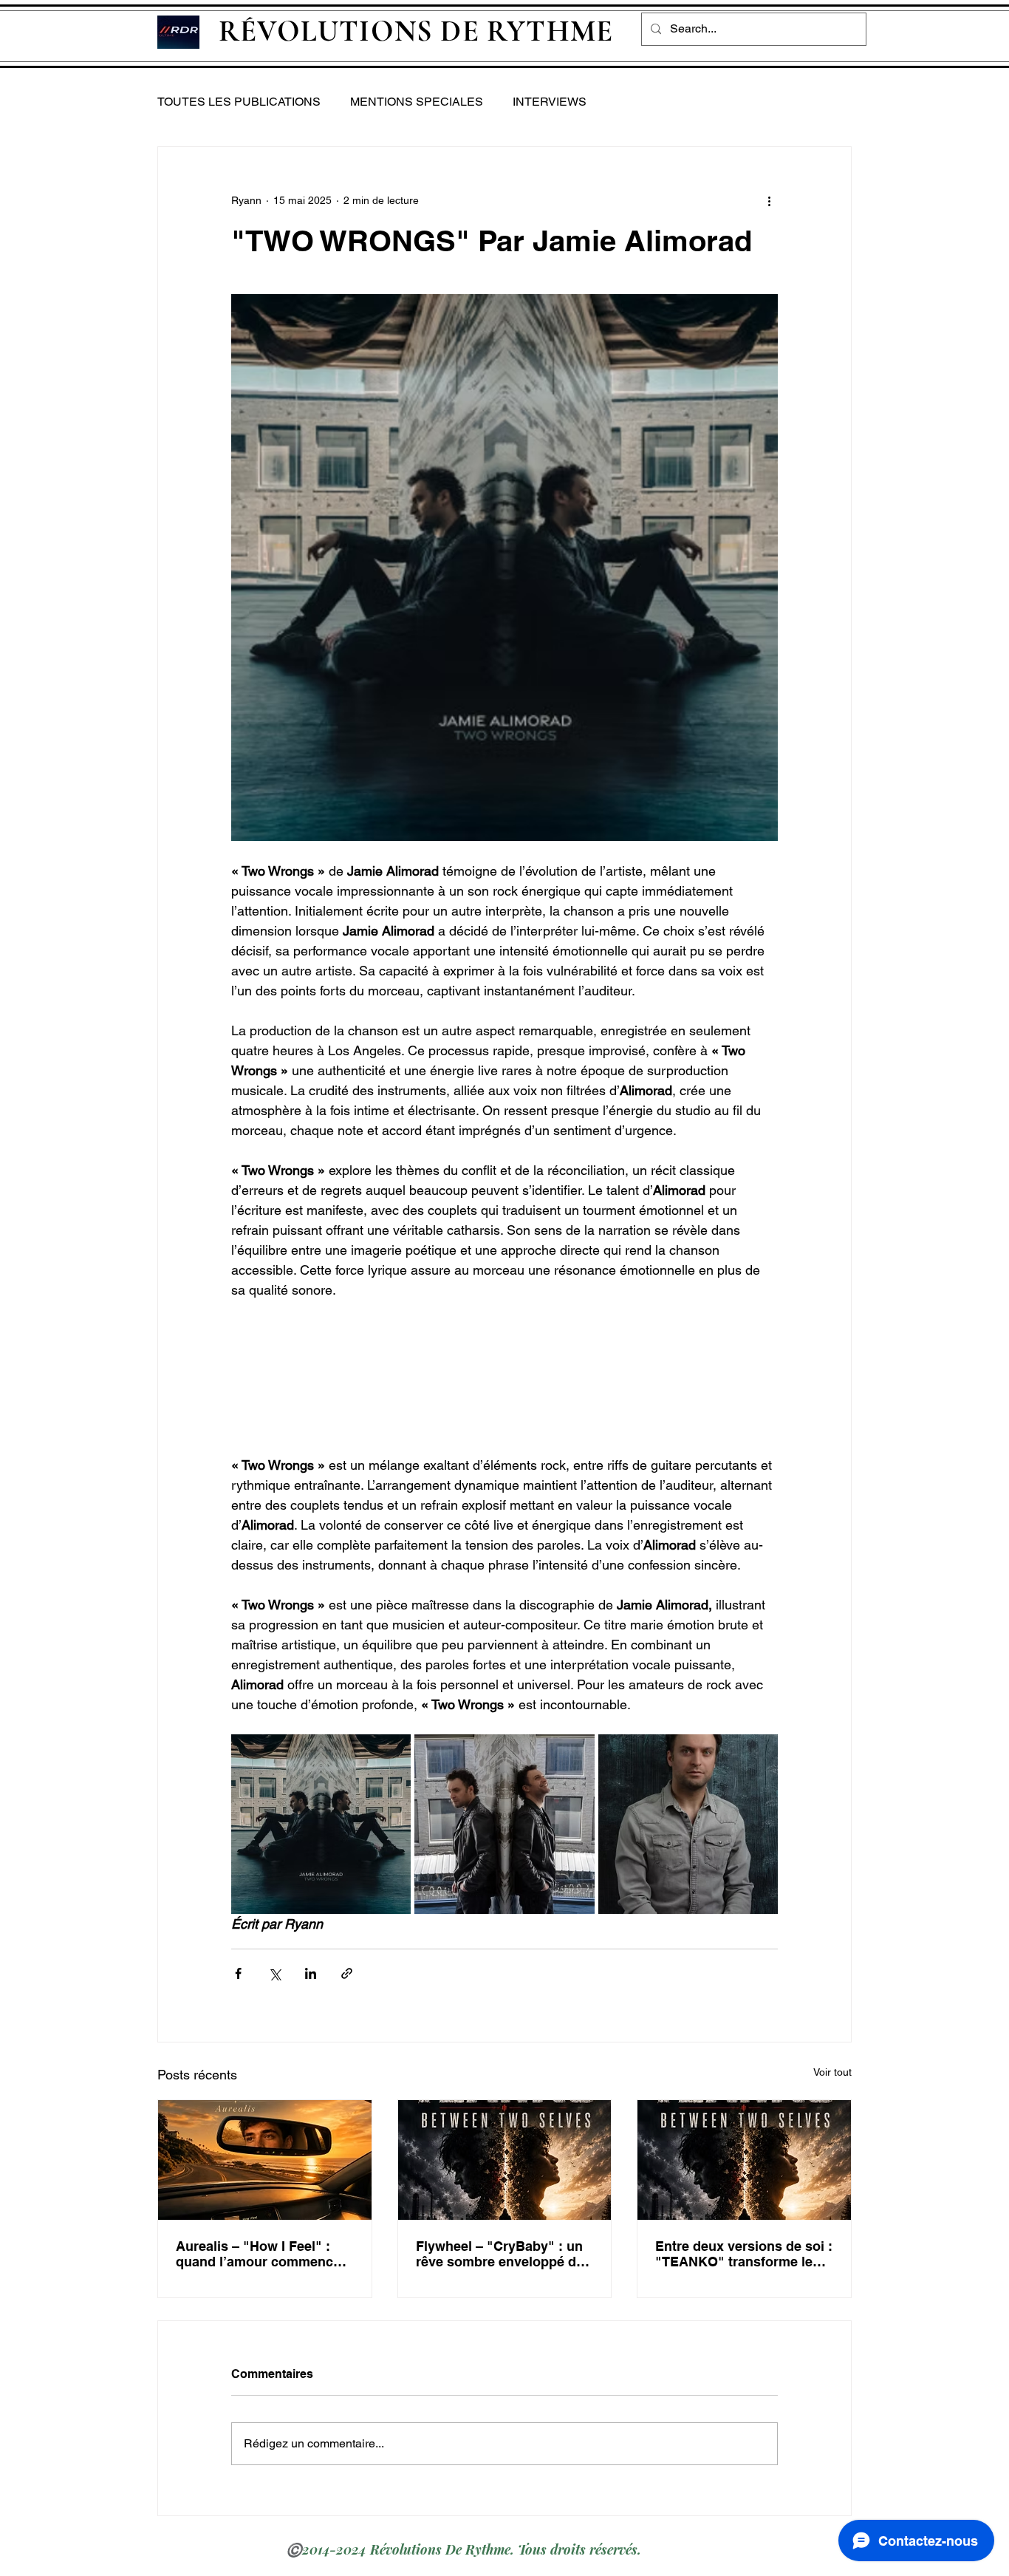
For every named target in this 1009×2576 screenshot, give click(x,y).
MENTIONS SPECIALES (417, 102)
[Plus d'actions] (769, 200)
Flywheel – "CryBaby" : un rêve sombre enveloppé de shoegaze (500, 2254)
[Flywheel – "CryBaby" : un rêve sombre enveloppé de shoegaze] (505, 2160)
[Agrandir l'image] (321, 1824)
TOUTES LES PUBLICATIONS (239, 102)
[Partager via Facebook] (238, 1973)
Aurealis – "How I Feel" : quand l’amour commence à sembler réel (264, 2254)
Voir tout (832, 2072)
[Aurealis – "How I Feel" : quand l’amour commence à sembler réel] (265, 2160)
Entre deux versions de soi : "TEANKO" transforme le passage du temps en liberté (744, 2254)
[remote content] (505, 1377)
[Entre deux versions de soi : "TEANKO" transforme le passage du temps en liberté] (744, 2160)
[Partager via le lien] (347, 1973)
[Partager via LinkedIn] (311, 1973)
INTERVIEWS (550, 102)
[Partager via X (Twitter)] (274, 1973)
